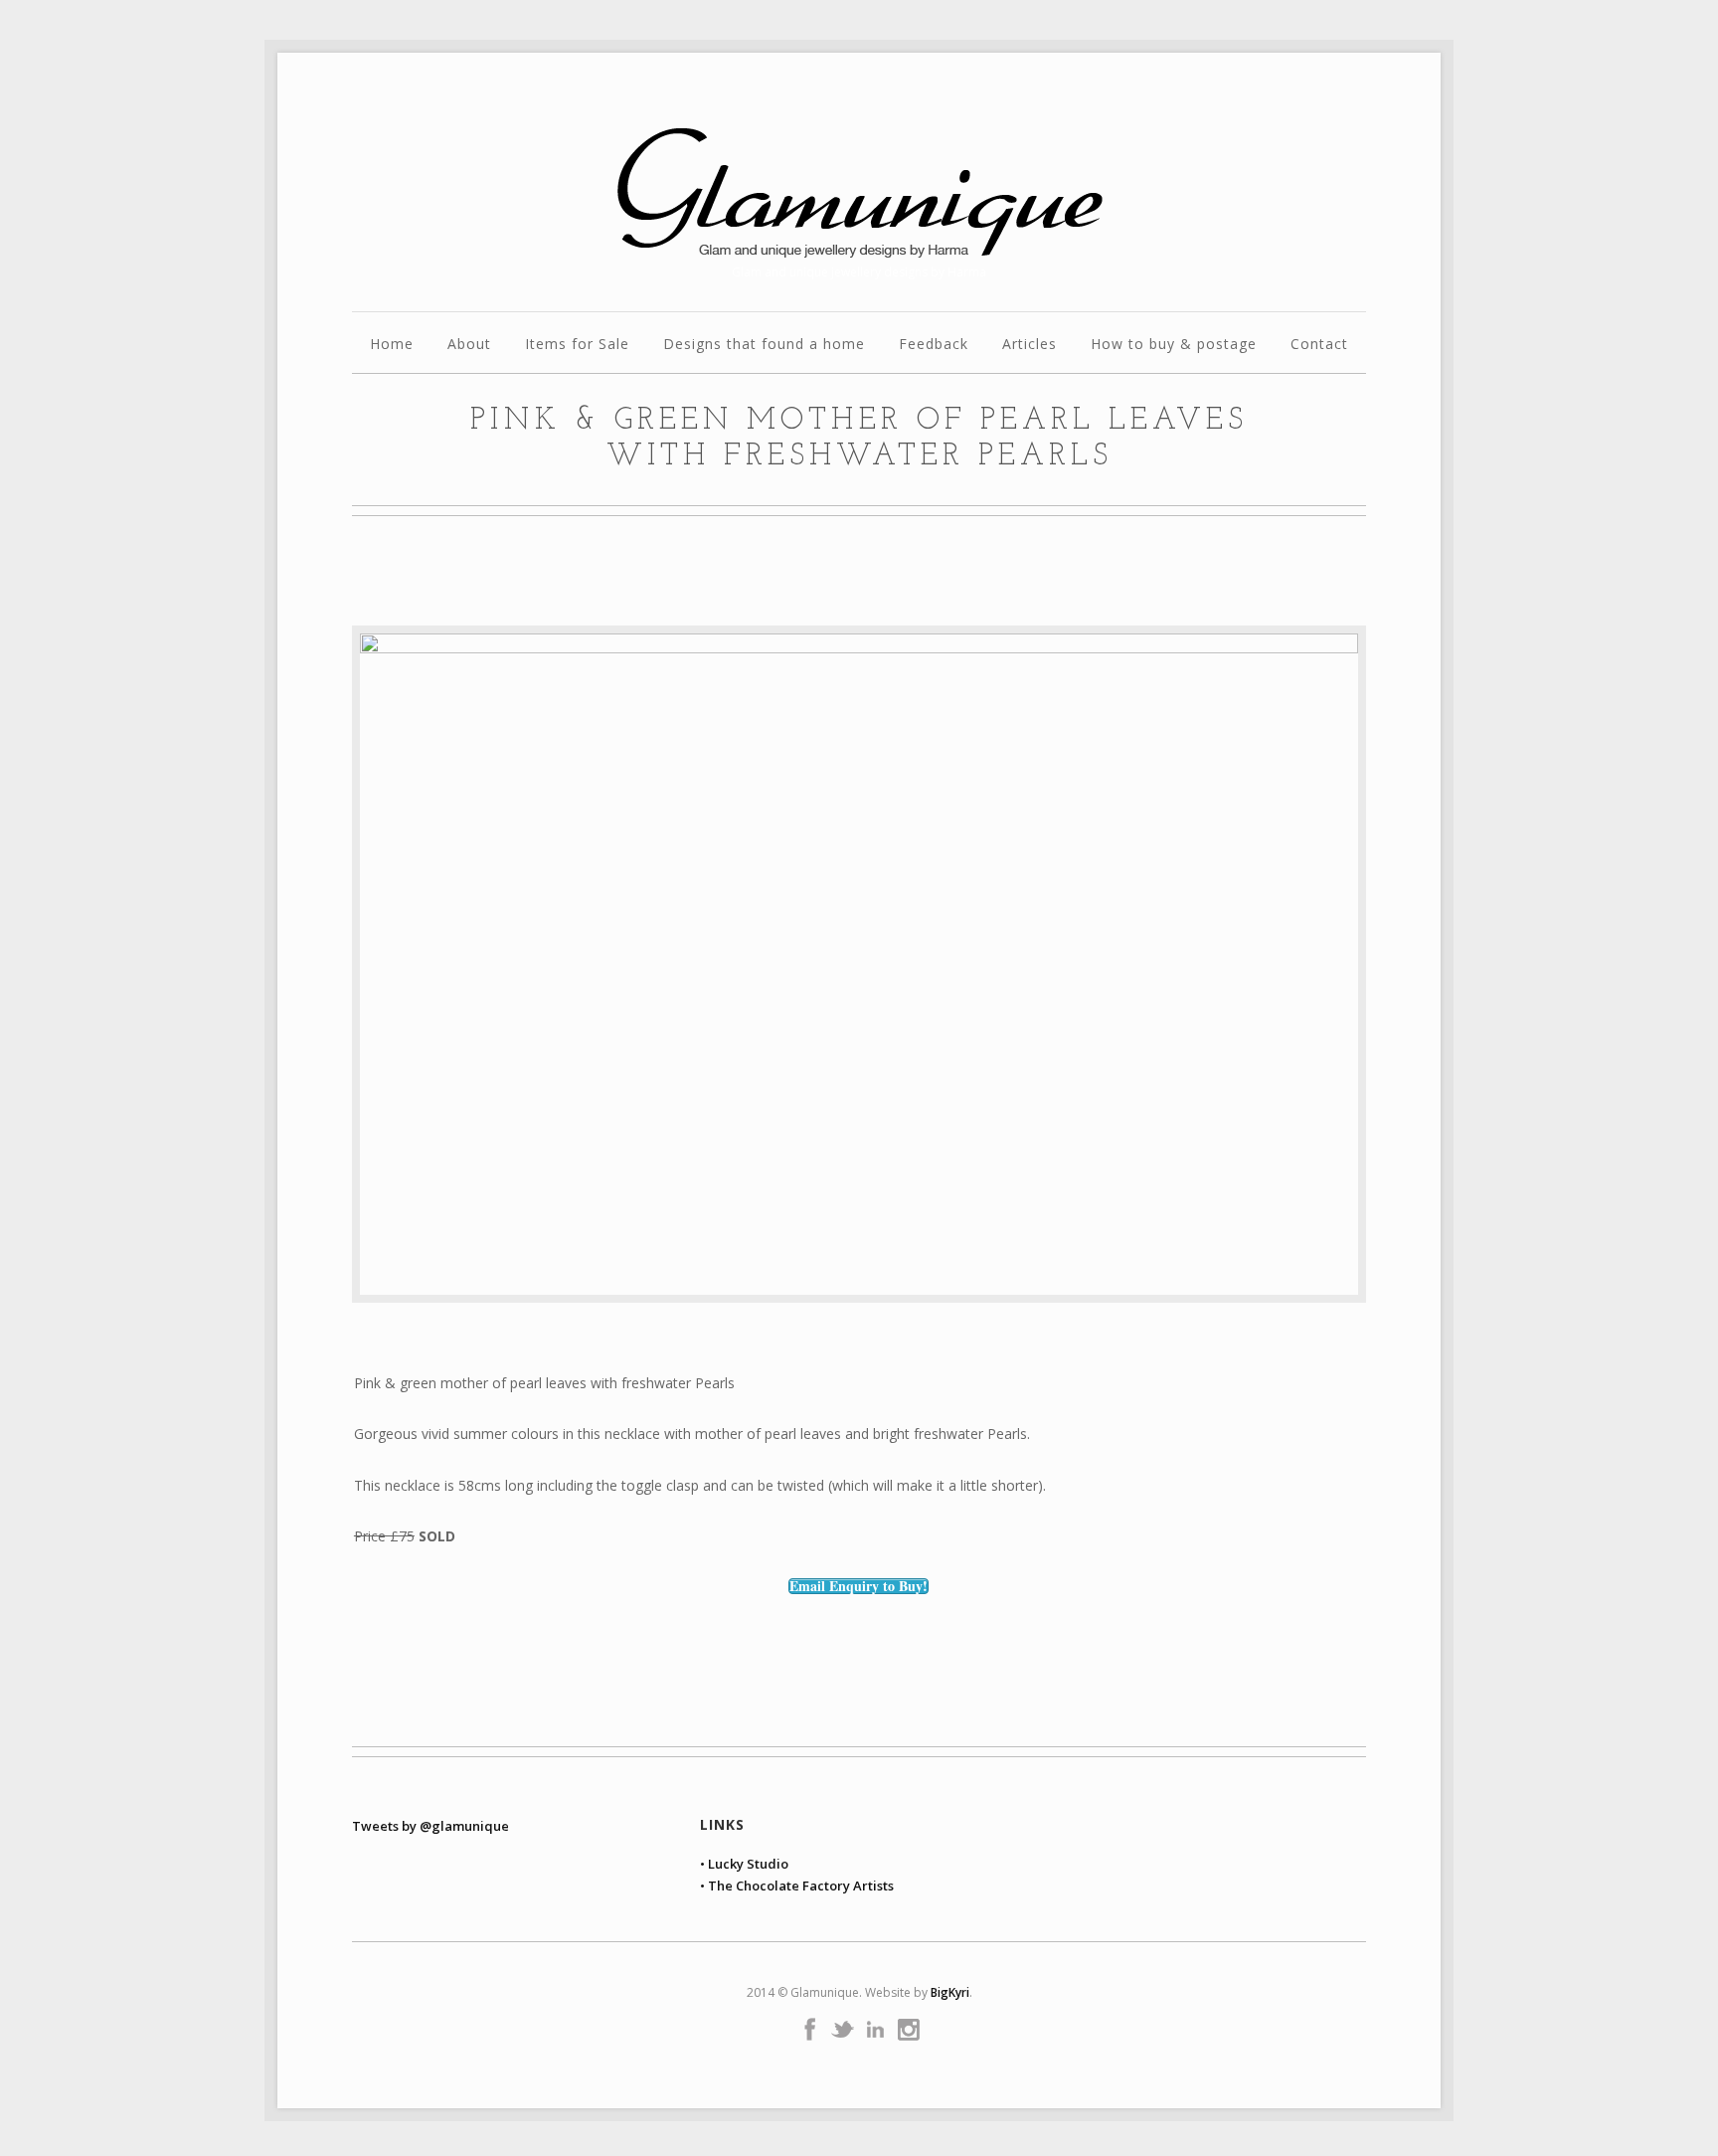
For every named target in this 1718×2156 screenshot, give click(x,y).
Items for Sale (577, 345)
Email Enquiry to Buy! (859, 1586)
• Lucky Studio (744, 1864)
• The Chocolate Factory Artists (797, 1886)
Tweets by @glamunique (430, 1826)
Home (392, 345)
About (469, 345)
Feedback (934, 345)
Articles (1030, 345)
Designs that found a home (764, 345)
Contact (1319, 345)
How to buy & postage (1174, 345)
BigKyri (950, 1992)
